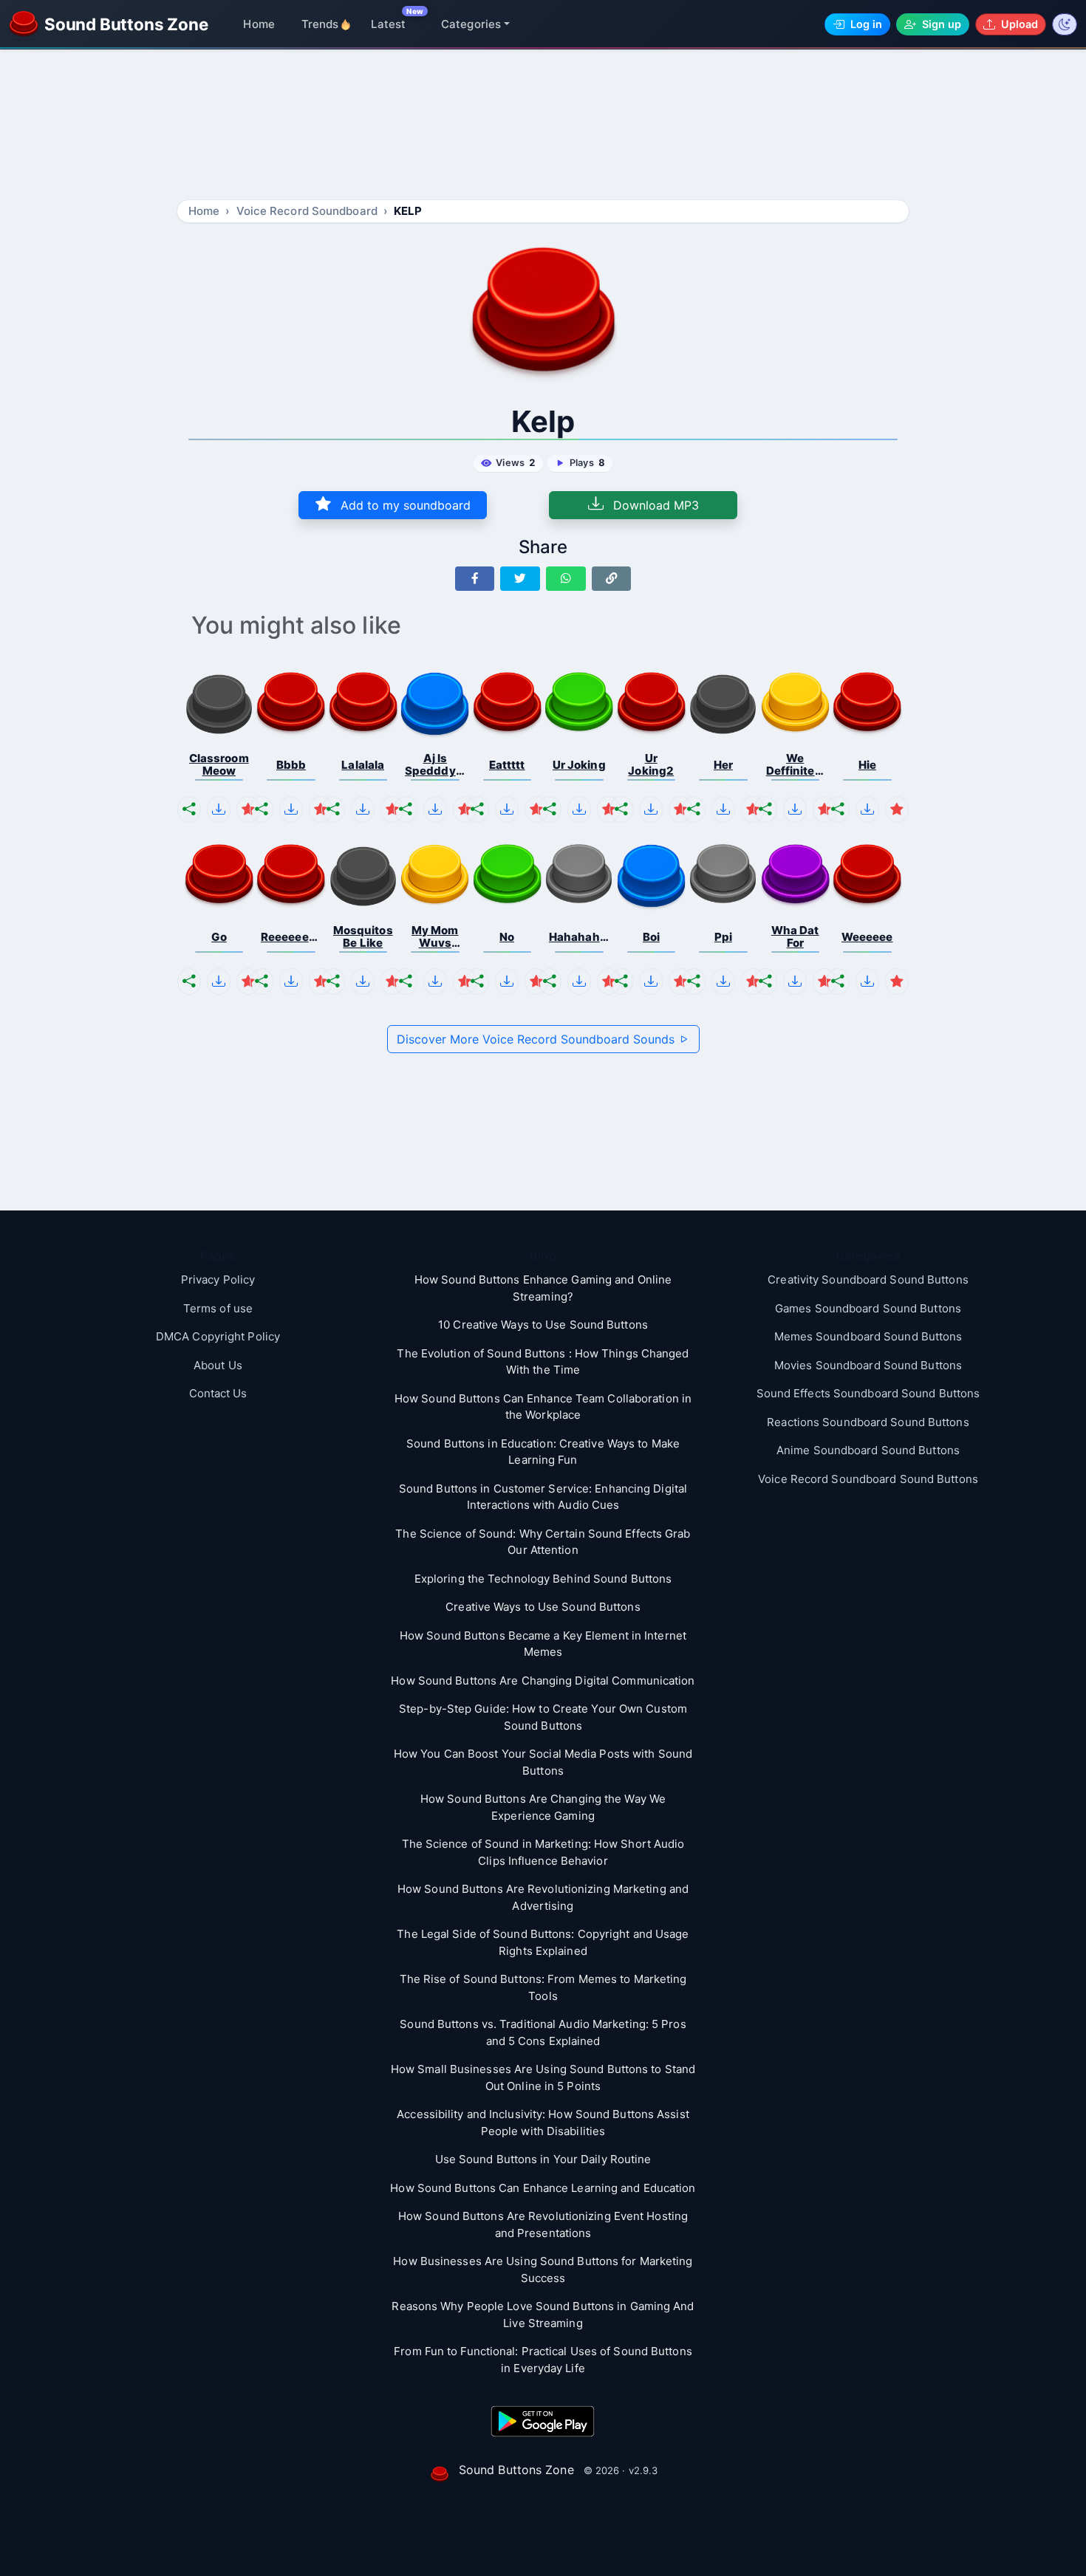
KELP (408, 211)
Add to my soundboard (404, 505)
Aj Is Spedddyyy (435, 765)
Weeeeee (867, 937)
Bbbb (291, 765)
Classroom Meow (219, 765)
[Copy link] (612, 579)
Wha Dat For (795, 937)
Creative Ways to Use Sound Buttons (543, 1607)
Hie (867, 765)
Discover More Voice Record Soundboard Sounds (537, 1039)
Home (259, 24)
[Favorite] (248, 809)
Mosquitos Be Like (363, 937)
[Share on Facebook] (475, 579)
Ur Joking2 (651, 765)
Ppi (723, 937)
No (507, 937)
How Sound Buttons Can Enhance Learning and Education (543, 2188)
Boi (651, 937)
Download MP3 (654, 505)
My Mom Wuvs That (435, 937)
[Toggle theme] (1065, 24)
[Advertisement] (543, 127)
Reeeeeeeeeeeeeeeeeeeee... (291, 937)
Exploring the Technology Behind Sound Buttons (543, 1579)
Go (219, 937)
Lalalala (363, 765)
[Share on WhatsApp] (566, 579)
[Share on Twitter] (520, 579)
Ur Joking (579, 765)
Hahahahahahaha (579, 937)
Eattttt (507, 765)
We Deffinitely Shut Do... (795, 765)
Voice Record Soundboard (307, 211)
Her (723, 765)
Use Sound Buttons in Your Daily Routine (543, 2159)
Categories (471, 24)
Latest (388, 24)
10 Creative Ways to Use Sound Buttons (543, 1325)
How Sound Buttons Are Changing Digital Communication (543, 1681)
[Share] (189, 809)
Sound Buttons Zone (516, 2470)
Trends (320, 24)
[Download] (219, 809)
